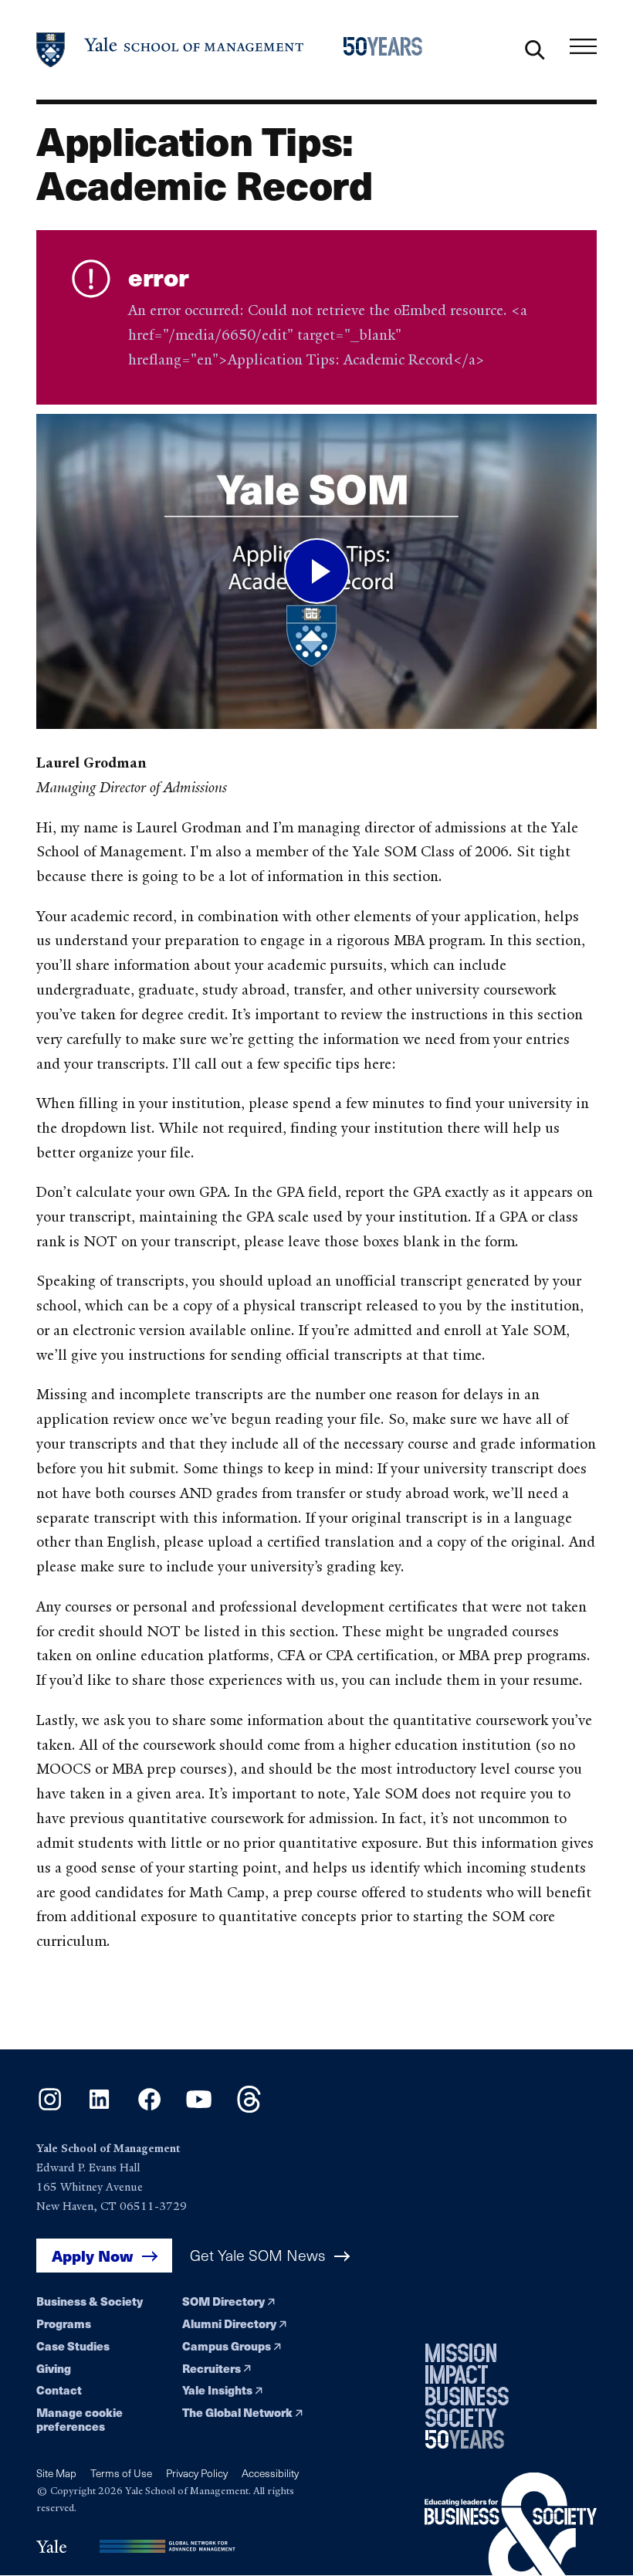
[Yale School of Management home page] (171, 50)
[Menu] (583, 46)
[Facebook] (149, 2108)
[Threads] (249, 2108)
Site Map (56, 2473)
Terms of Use (121, 2473)
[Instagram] (50, 2108)
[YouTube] (199, 2108)
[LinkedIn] (99, 2108)
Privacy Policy (197, 2473)
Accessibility (270, 2473)
